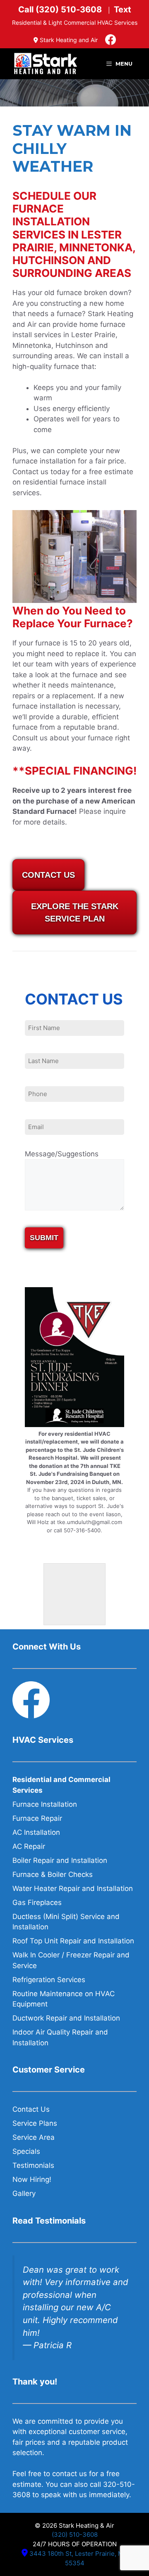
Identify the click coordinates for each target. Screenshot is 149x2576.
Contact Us (31, 2109)
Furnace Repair (37, 1818)
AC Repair (29, 1846)
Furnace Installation (45, 1804)
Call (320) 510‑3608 (61, 9)
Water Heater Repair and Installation (73, 1888)
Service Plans (35, 2123)
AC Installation (36, 1832)
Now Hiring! (32, 2179)
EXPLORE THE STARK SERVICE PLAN (75, 912)
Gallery (24, 2193)
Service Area (34, 2137)
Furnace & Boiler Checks (53, 1874)
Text (121, 9)
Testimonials (33, 2165)
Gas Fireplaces (37, 1902)
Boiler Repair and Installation (60, 1860)
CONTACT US (48, 875)
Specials (26, 2151)
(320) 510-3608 (75, 2535)
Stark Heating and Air (68, 40)
